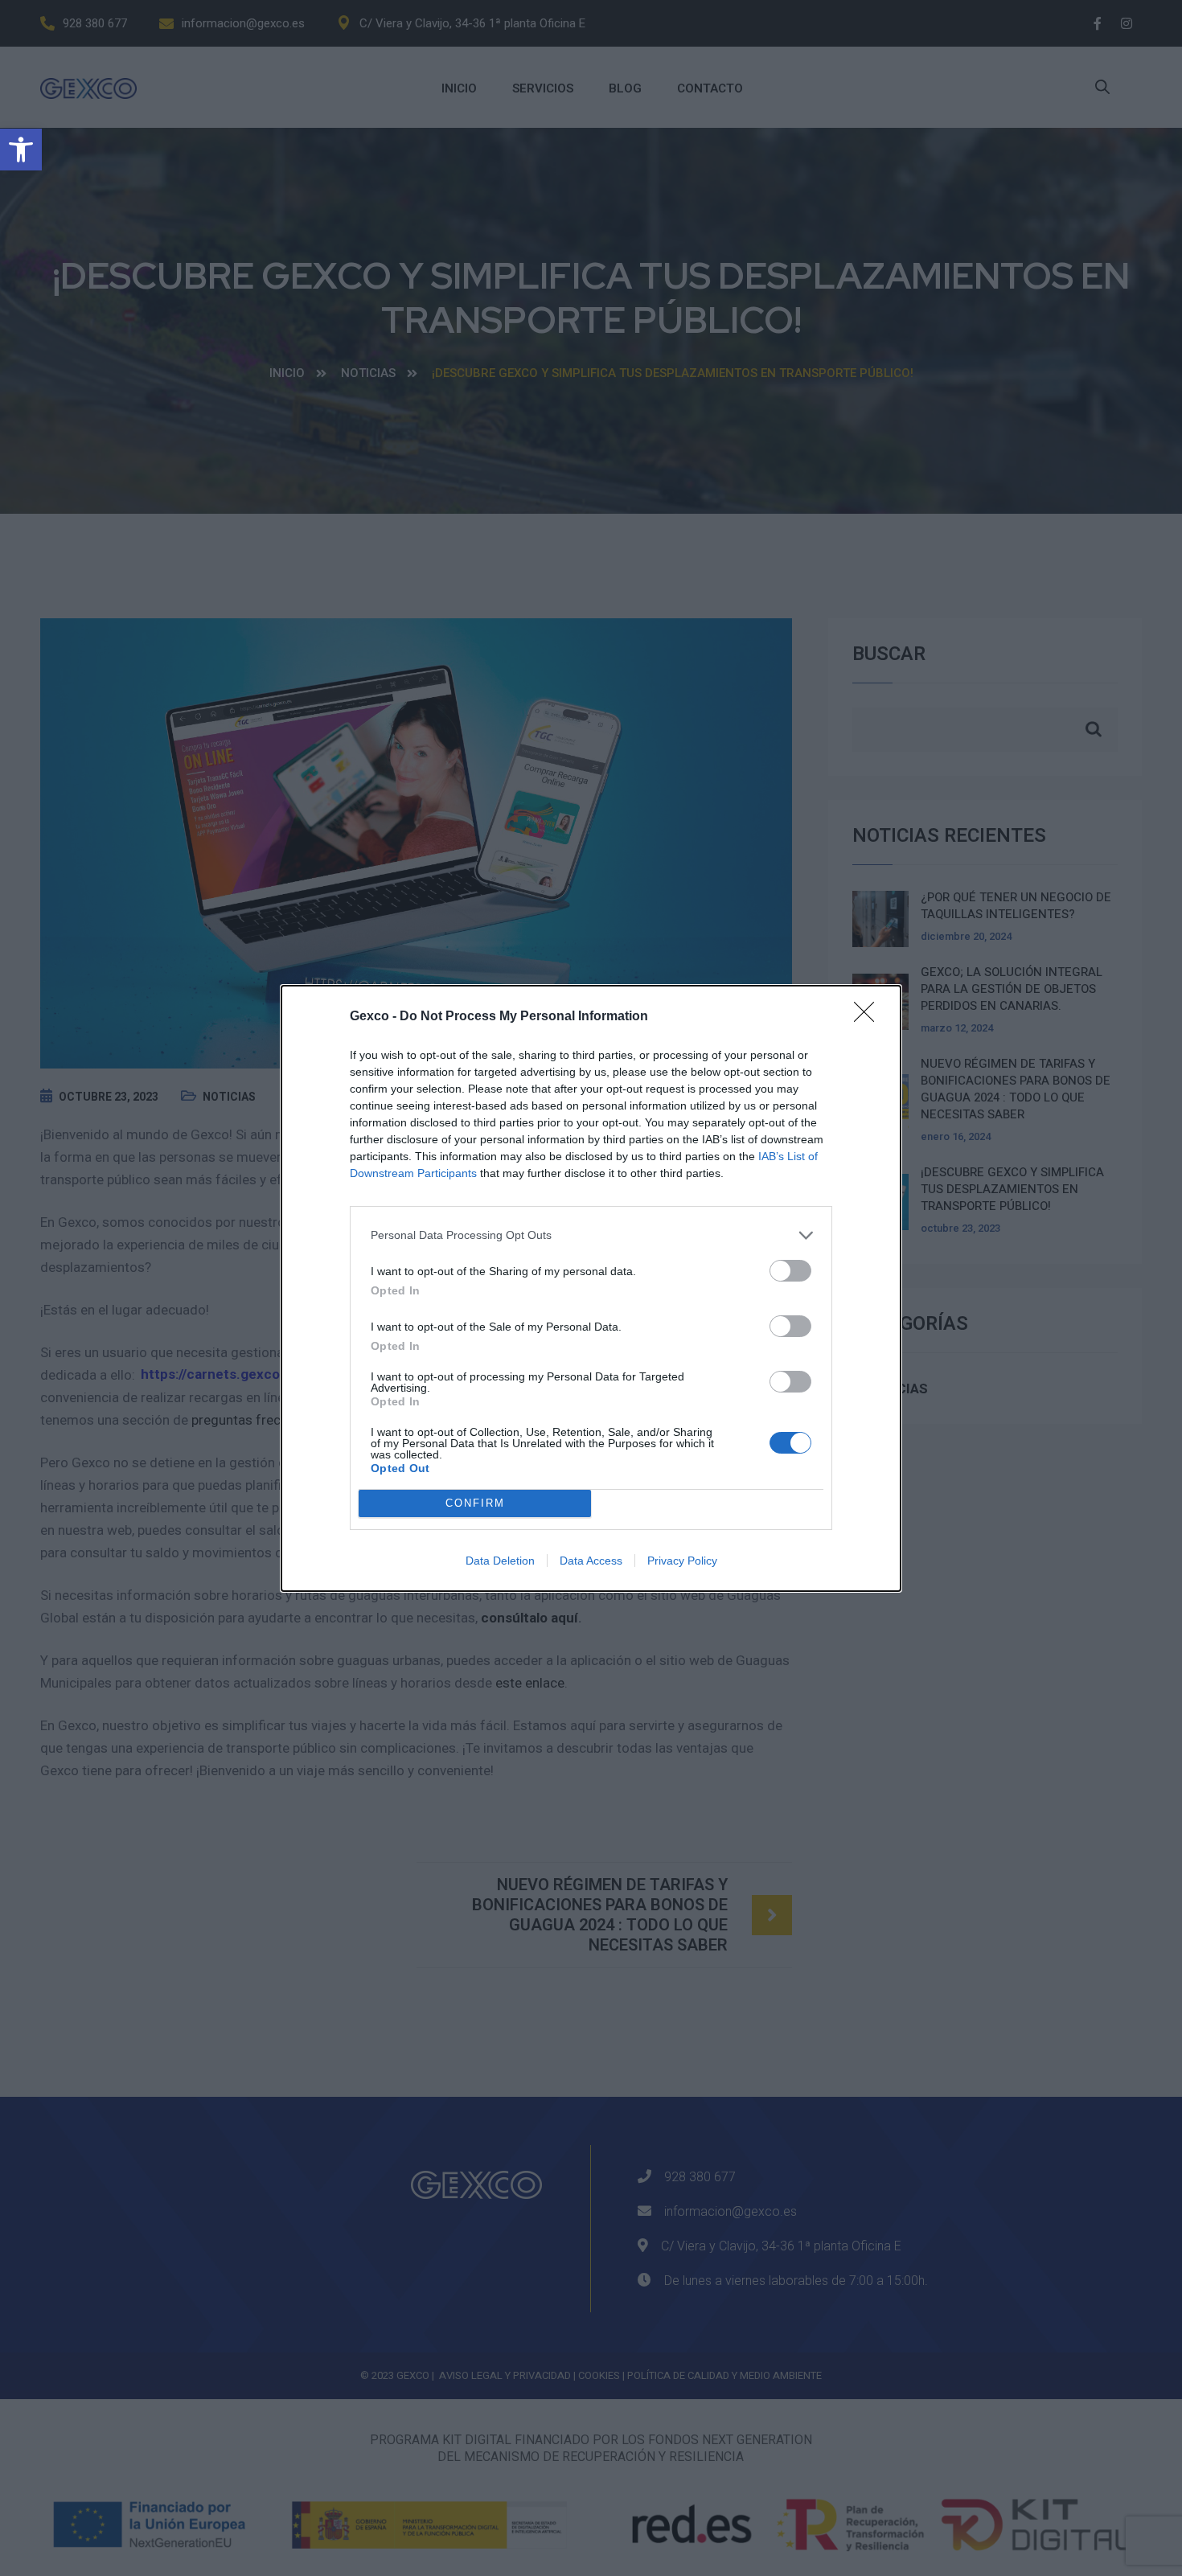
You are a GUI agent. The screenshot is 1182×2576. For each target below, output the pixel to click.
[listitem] (591, 1235)
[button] (21, 150)
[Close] (869, 1017)
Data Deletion (500, 1561)
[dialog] (591, 1288)
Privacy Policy (682, 1561)
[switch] (790, 1271)
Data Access (591, 1561)
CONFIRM (475, 1503)
